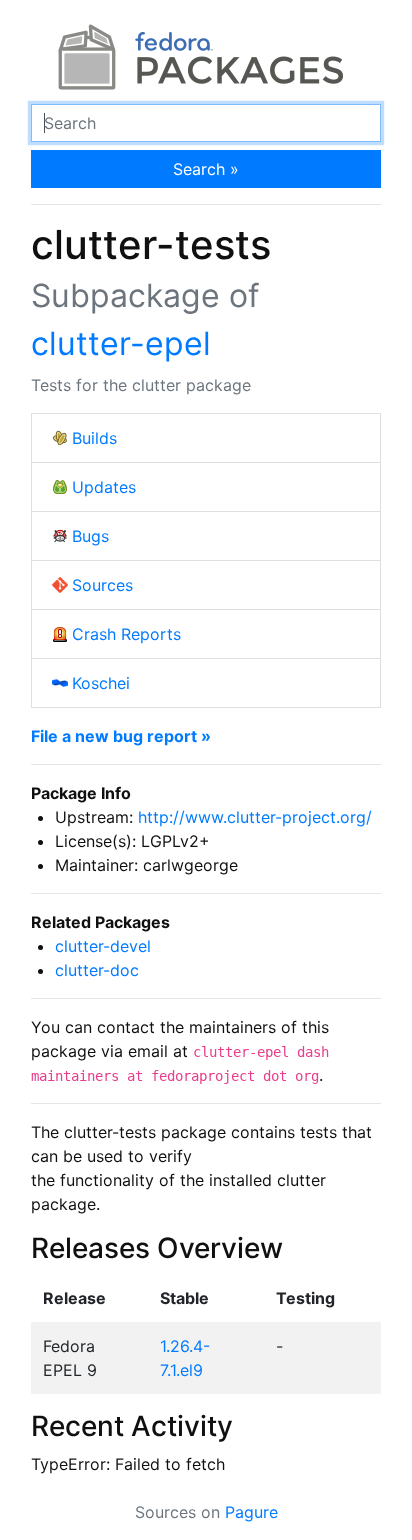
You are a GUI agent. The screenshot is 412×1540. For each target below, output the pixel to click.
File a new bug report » (121, 736)
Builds (94, 438)
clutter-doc (97, 970)
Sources (102, 585)
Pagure (251, 1512)
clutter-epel (121, 343)
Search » (206, 169)
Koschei (101, 683)
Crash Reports (126, 634)
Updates (104, 487)
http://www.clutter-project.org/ (255, 817)
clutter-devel (103, 946)
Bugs (90, 536)
